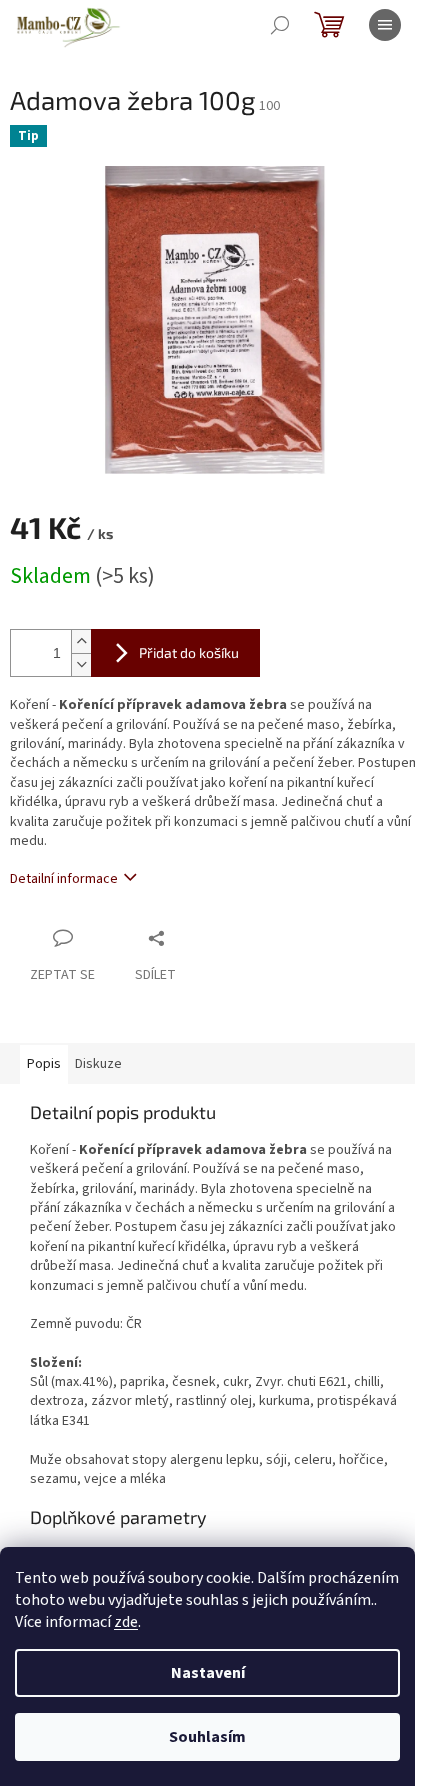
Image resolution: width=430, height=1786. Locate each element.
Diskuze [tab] (98, 1064)
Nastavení (208, 1673)
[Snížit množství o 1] (81, 664)
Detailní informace (64, 879)
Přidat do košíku (189, 652)
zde (126, 1622)
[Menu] (385, 25)
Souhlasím (207, 1737)
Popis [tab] (44, 1064)
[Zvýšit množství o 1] (81, 641)
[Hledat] (280, 25)
